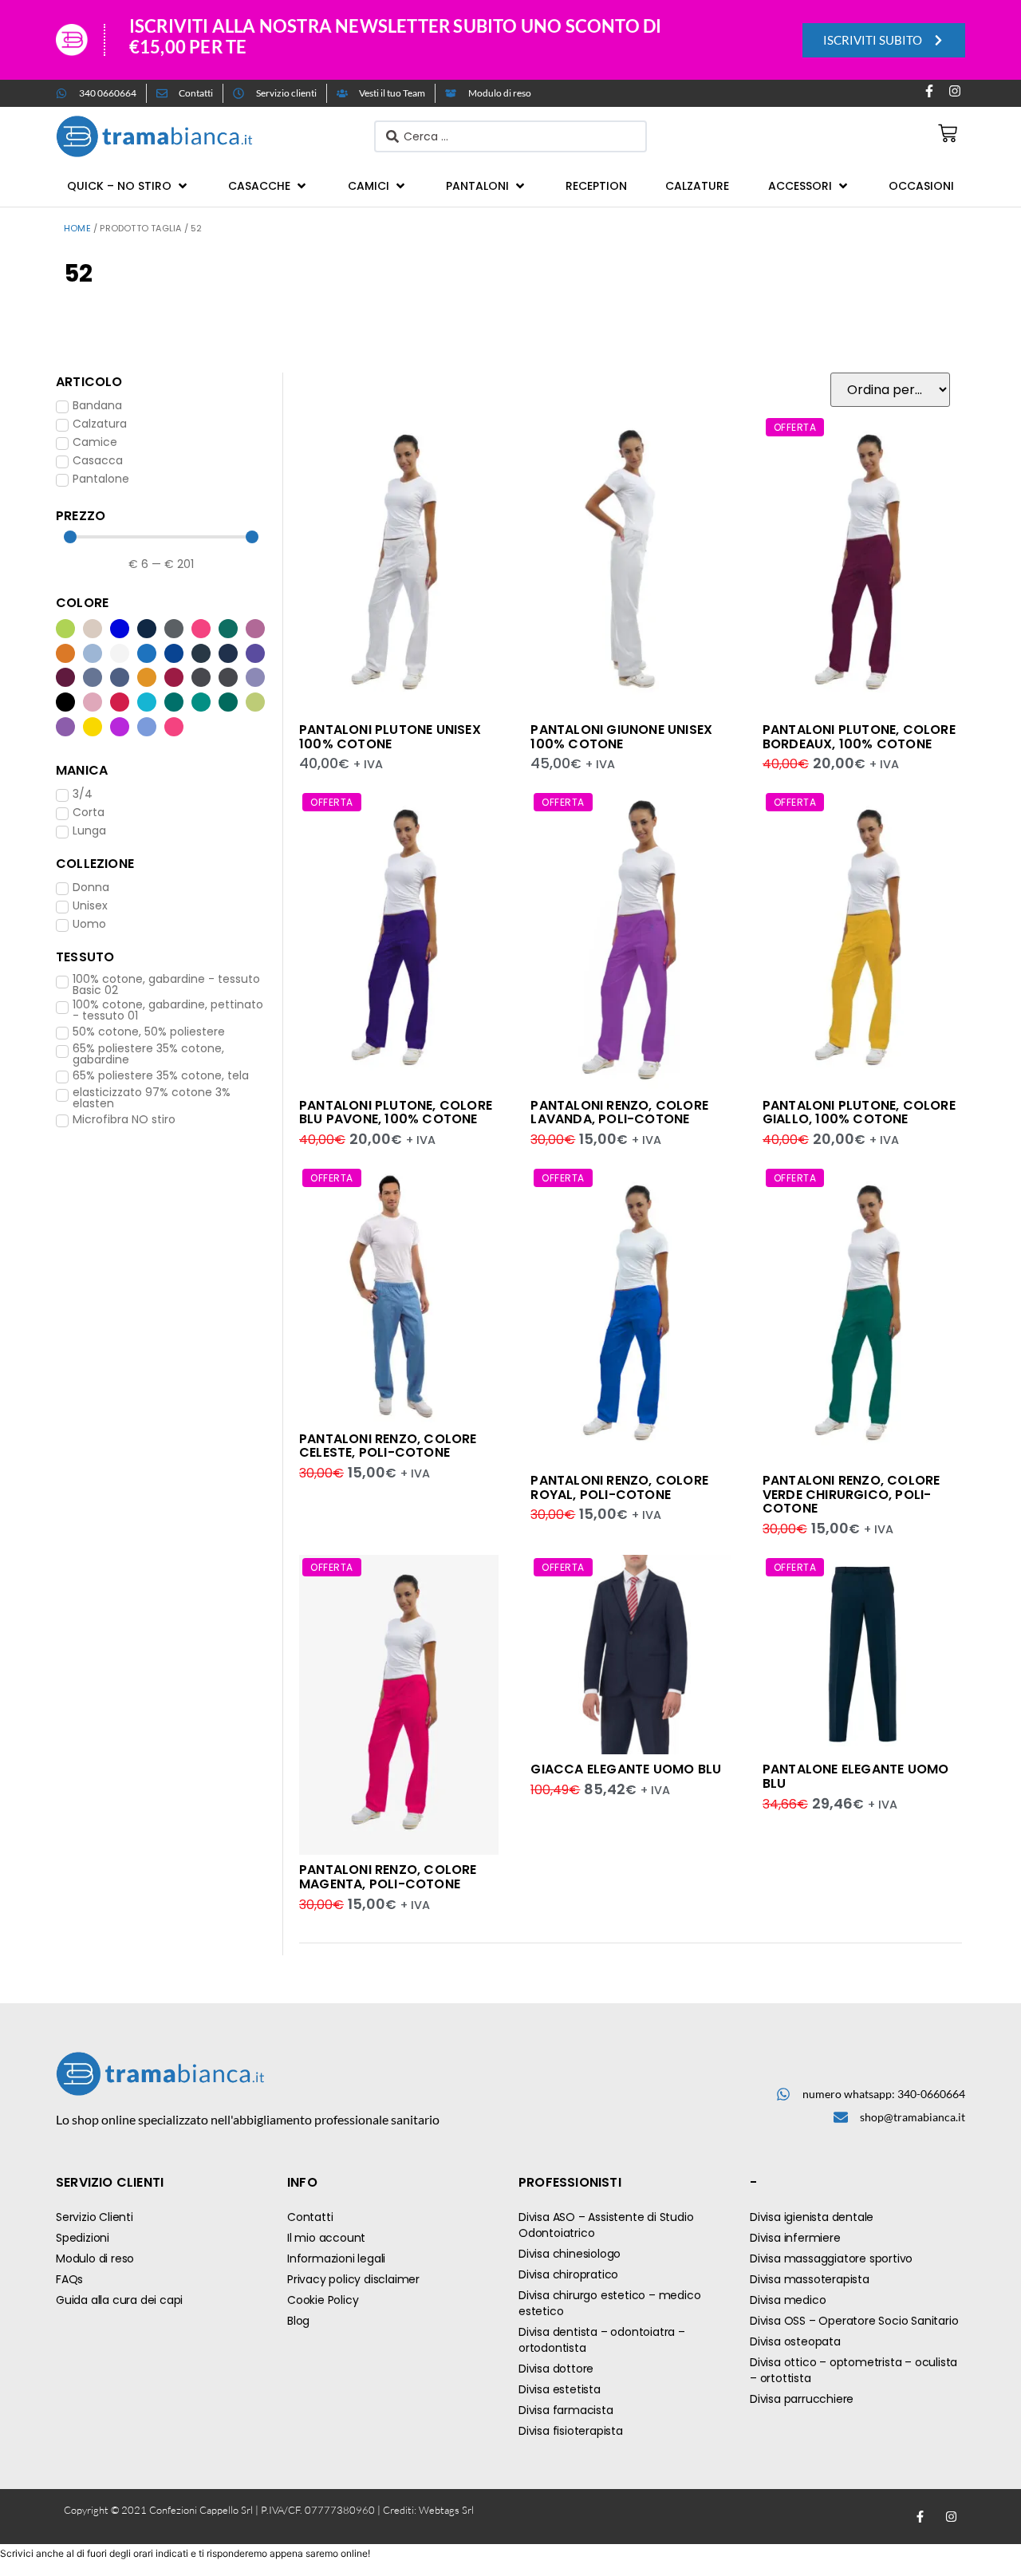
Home (77, 228)
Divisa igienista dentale (812, 2217)
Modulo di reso (95, 2258)
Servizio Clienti (95, 2217)
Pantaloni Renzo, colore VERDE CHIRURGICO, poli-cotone (851, 1494)
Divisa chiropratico (568, 2274)
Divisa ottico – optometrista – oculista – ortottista (853, 2370)
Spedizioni (83, 2238)
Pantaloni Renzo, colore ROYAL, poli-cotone (619, 1487)
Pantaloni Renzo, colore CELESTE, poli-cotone (388, 1446)
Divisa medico (788, 2300)
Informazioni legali (336, 2258)
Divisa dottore (556, 2369)
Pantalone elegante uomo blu (856, 1776)
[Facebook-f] (929, 91)
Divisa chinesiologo (570, 2254)
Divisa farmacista (566, 2410)
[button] (128, 186)
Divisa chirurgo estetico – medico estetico (609, 2303)
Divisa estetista (560, 2389)
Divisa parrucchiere (802, 2399)
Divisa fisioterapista (571, 2431)
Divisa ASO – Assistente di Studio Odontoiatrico (606, 2225)
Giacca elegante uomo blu (626, 1769)
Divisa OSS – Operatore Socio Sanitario (854, 2321)
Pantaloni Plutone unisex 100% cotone (390, 737)
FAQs (69, 2279)
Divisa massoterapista (810, 2279)
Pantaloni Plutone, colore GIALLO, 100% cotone (859, 1112)
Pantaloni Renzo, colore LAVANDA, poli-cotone (619, 1112)
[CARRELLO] (948, 133)
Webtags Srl (446, 2510)
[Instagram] (955, 91)
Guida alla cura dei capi (119, 2300)
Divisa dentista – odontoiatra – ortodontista (602, 2340)
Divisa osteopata (795, 2341)
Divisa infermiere (795, 2238)
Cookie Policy (323, 2300)
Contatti (310, 2217)
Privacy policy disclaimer (353, 2279)
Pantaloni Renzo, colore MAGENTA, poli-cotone (388, 1877)
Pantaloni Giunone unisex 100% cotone (621, 737)
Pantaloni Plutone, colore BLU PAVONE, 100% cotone (396, 1112)
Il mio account (326, 2238)
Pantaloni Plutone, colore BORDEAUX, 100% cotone (859, 737)
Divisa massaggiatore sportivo (831, 2258)
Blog (298, 2321)
